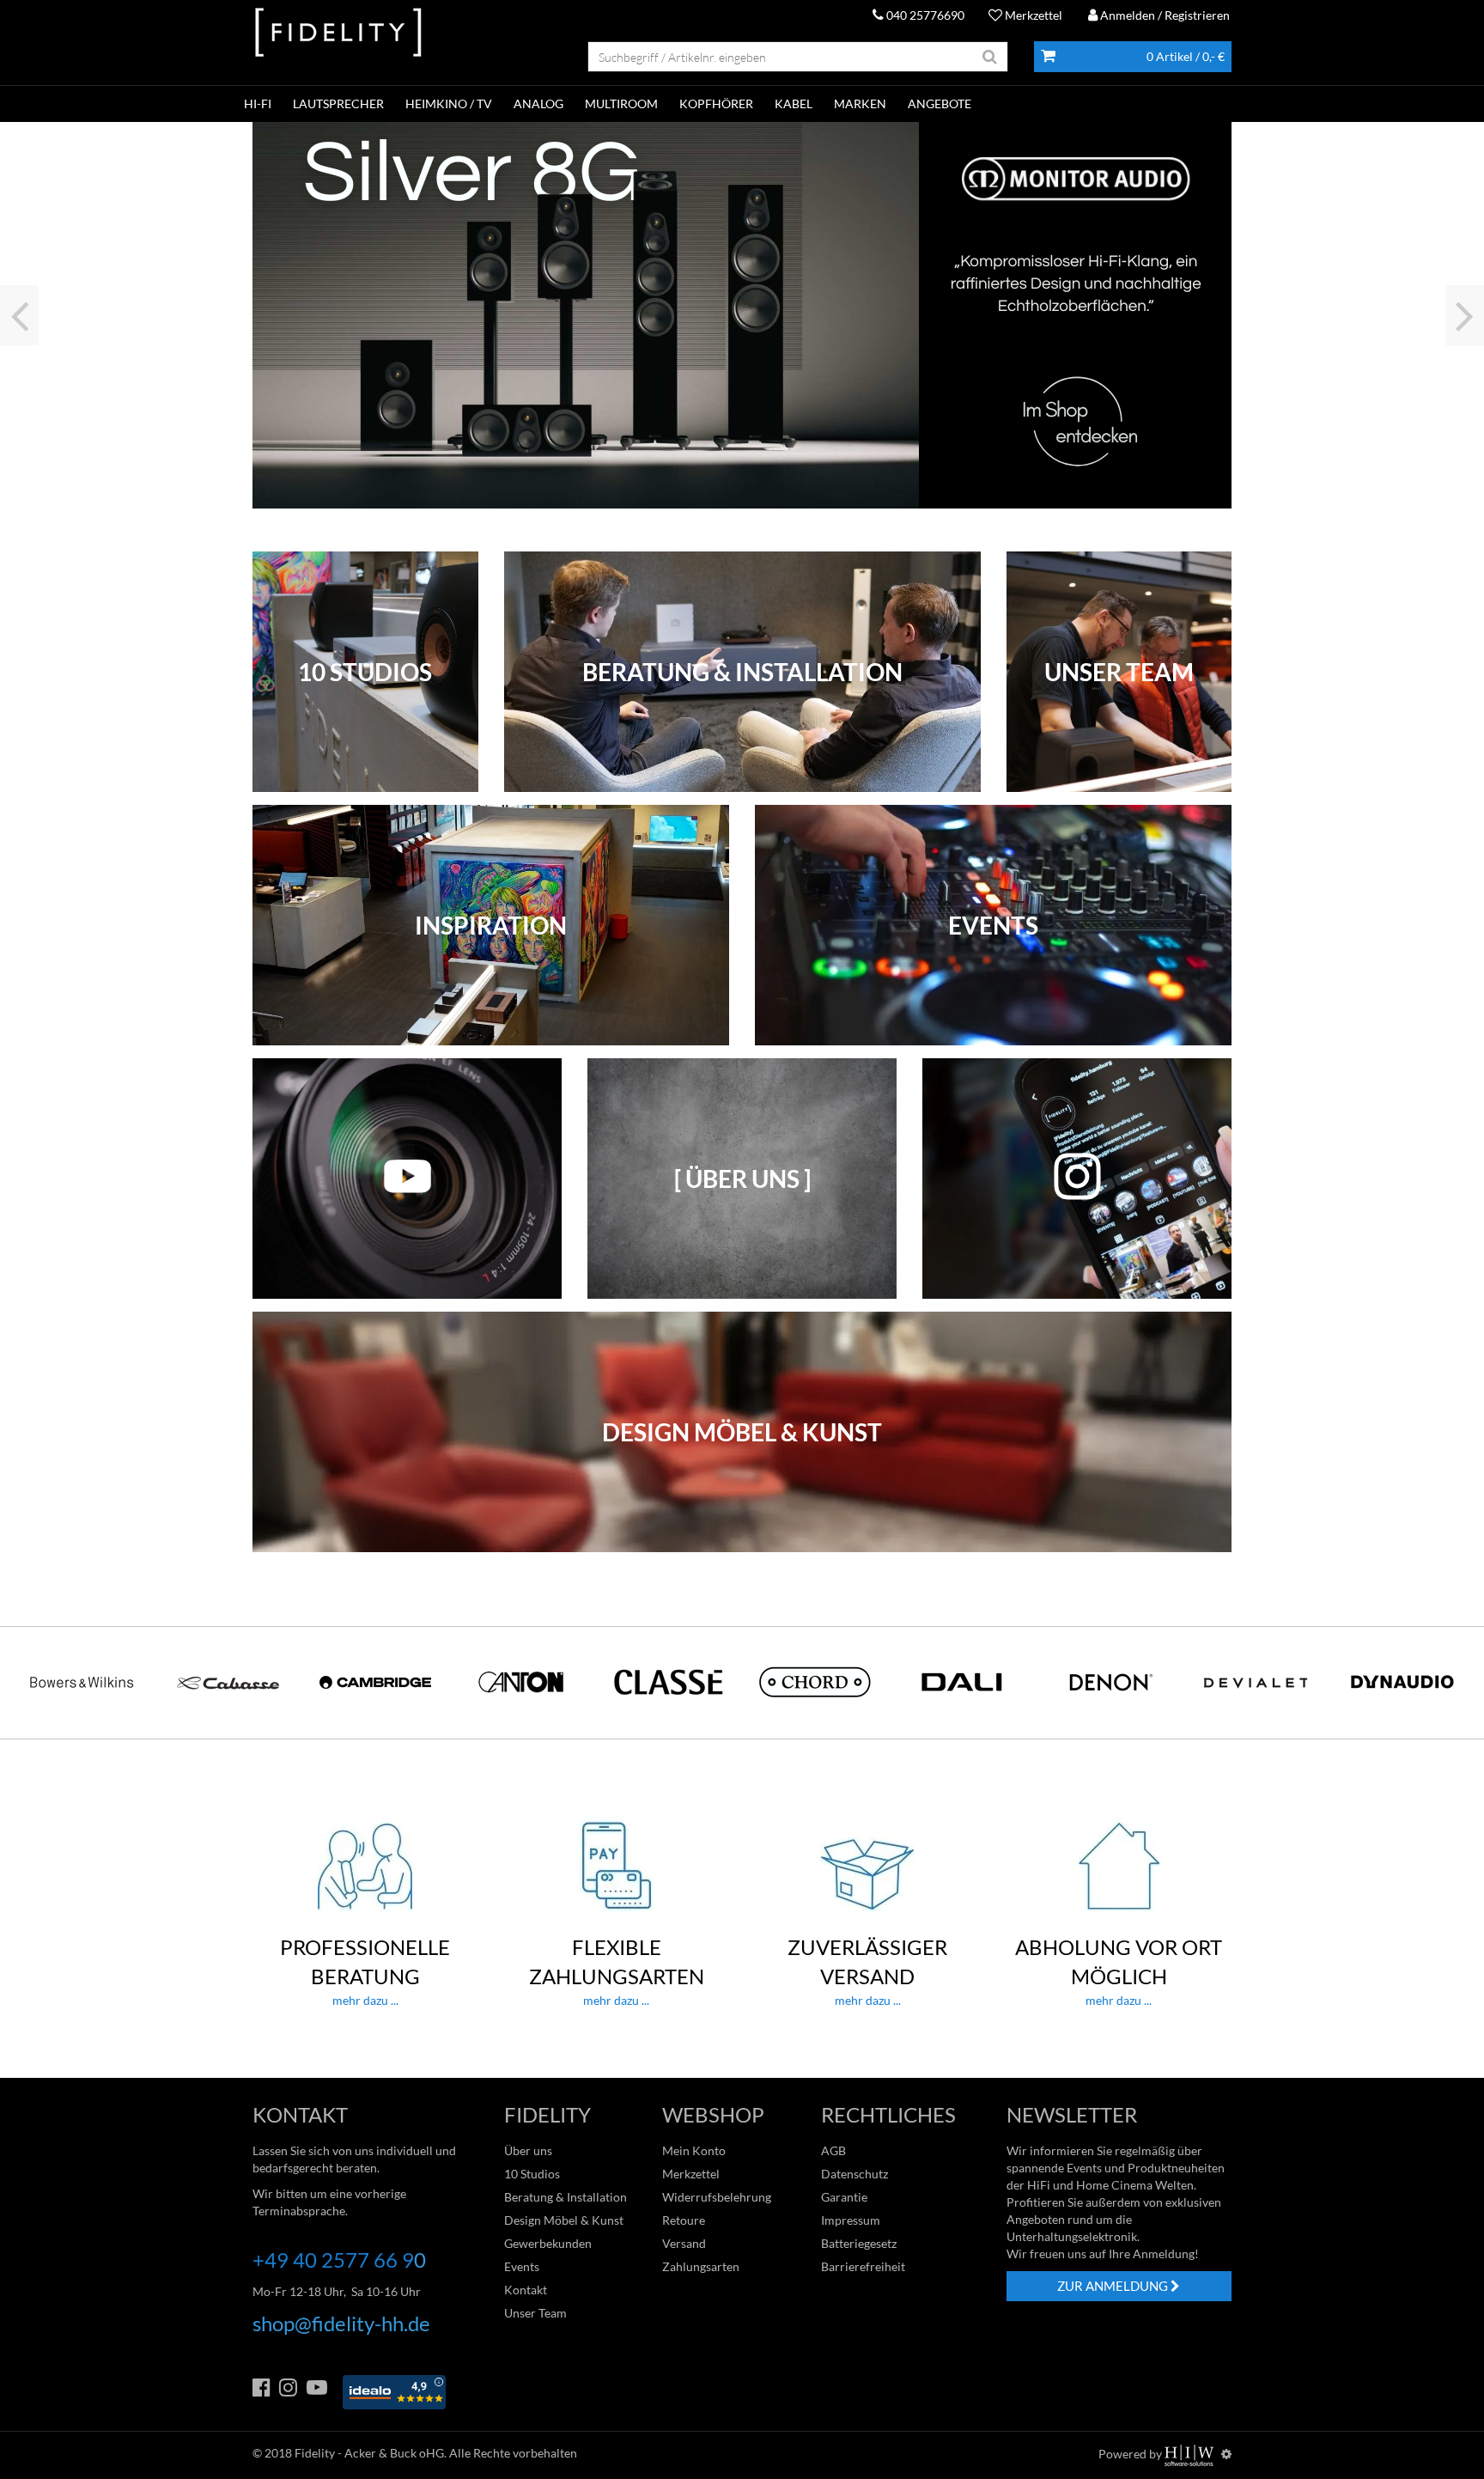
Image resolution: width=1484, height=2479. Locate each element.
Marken (860, 104)
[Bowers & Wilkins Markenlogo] (82, 1681)
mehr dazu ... (365, 1971)
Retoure (684, 2220)
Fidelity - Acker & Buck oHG (369, 2453)
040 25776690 (924, 15)
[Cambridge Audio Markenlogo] (375, 1681)
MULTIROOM (621, 104)
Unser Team (535, 2313)
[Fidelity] (338, 33)
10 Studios (532, 2174)
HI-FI (258, 104)
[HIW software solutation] (1190, 2454)
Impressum (851, 2220)
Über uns (528, 2150)
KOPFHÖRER (716, 104)
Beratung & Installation (566, 2197)
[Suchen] (990, 57)
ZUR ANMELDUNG (1114, 2286)
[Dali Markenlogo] (962, 1681)
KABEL (794, 104)
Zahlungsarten (701, 2266)
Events (522, 2266)
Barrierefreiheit (863, 2266)
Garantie (844, 2197)
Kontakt (526, 2290)
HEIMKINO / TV (449, 104)
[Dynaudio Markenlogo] (1402, 1681)
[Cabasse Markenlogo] (228, 1681)
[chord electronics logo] (815, 1681)
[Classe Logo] (669, 1681)
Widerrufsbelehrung (717, 2197)
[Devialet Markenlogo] (1256, 1681)
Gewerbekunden (548, 2243)
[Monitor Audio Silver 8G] (742, 315)
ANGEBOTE (940, 104)
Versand (684, 2243)
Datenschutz (855, 2174)
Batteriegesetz (859, 2243)
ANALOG (538, 104)
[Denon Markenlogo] (1109, 1681)
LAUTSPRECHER (338, 104)
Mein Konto (694, 2150)
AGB (833, 2150)
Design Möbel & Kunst (564, 2220)
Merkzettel (1032, 15)
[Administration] (1226, 2454)
